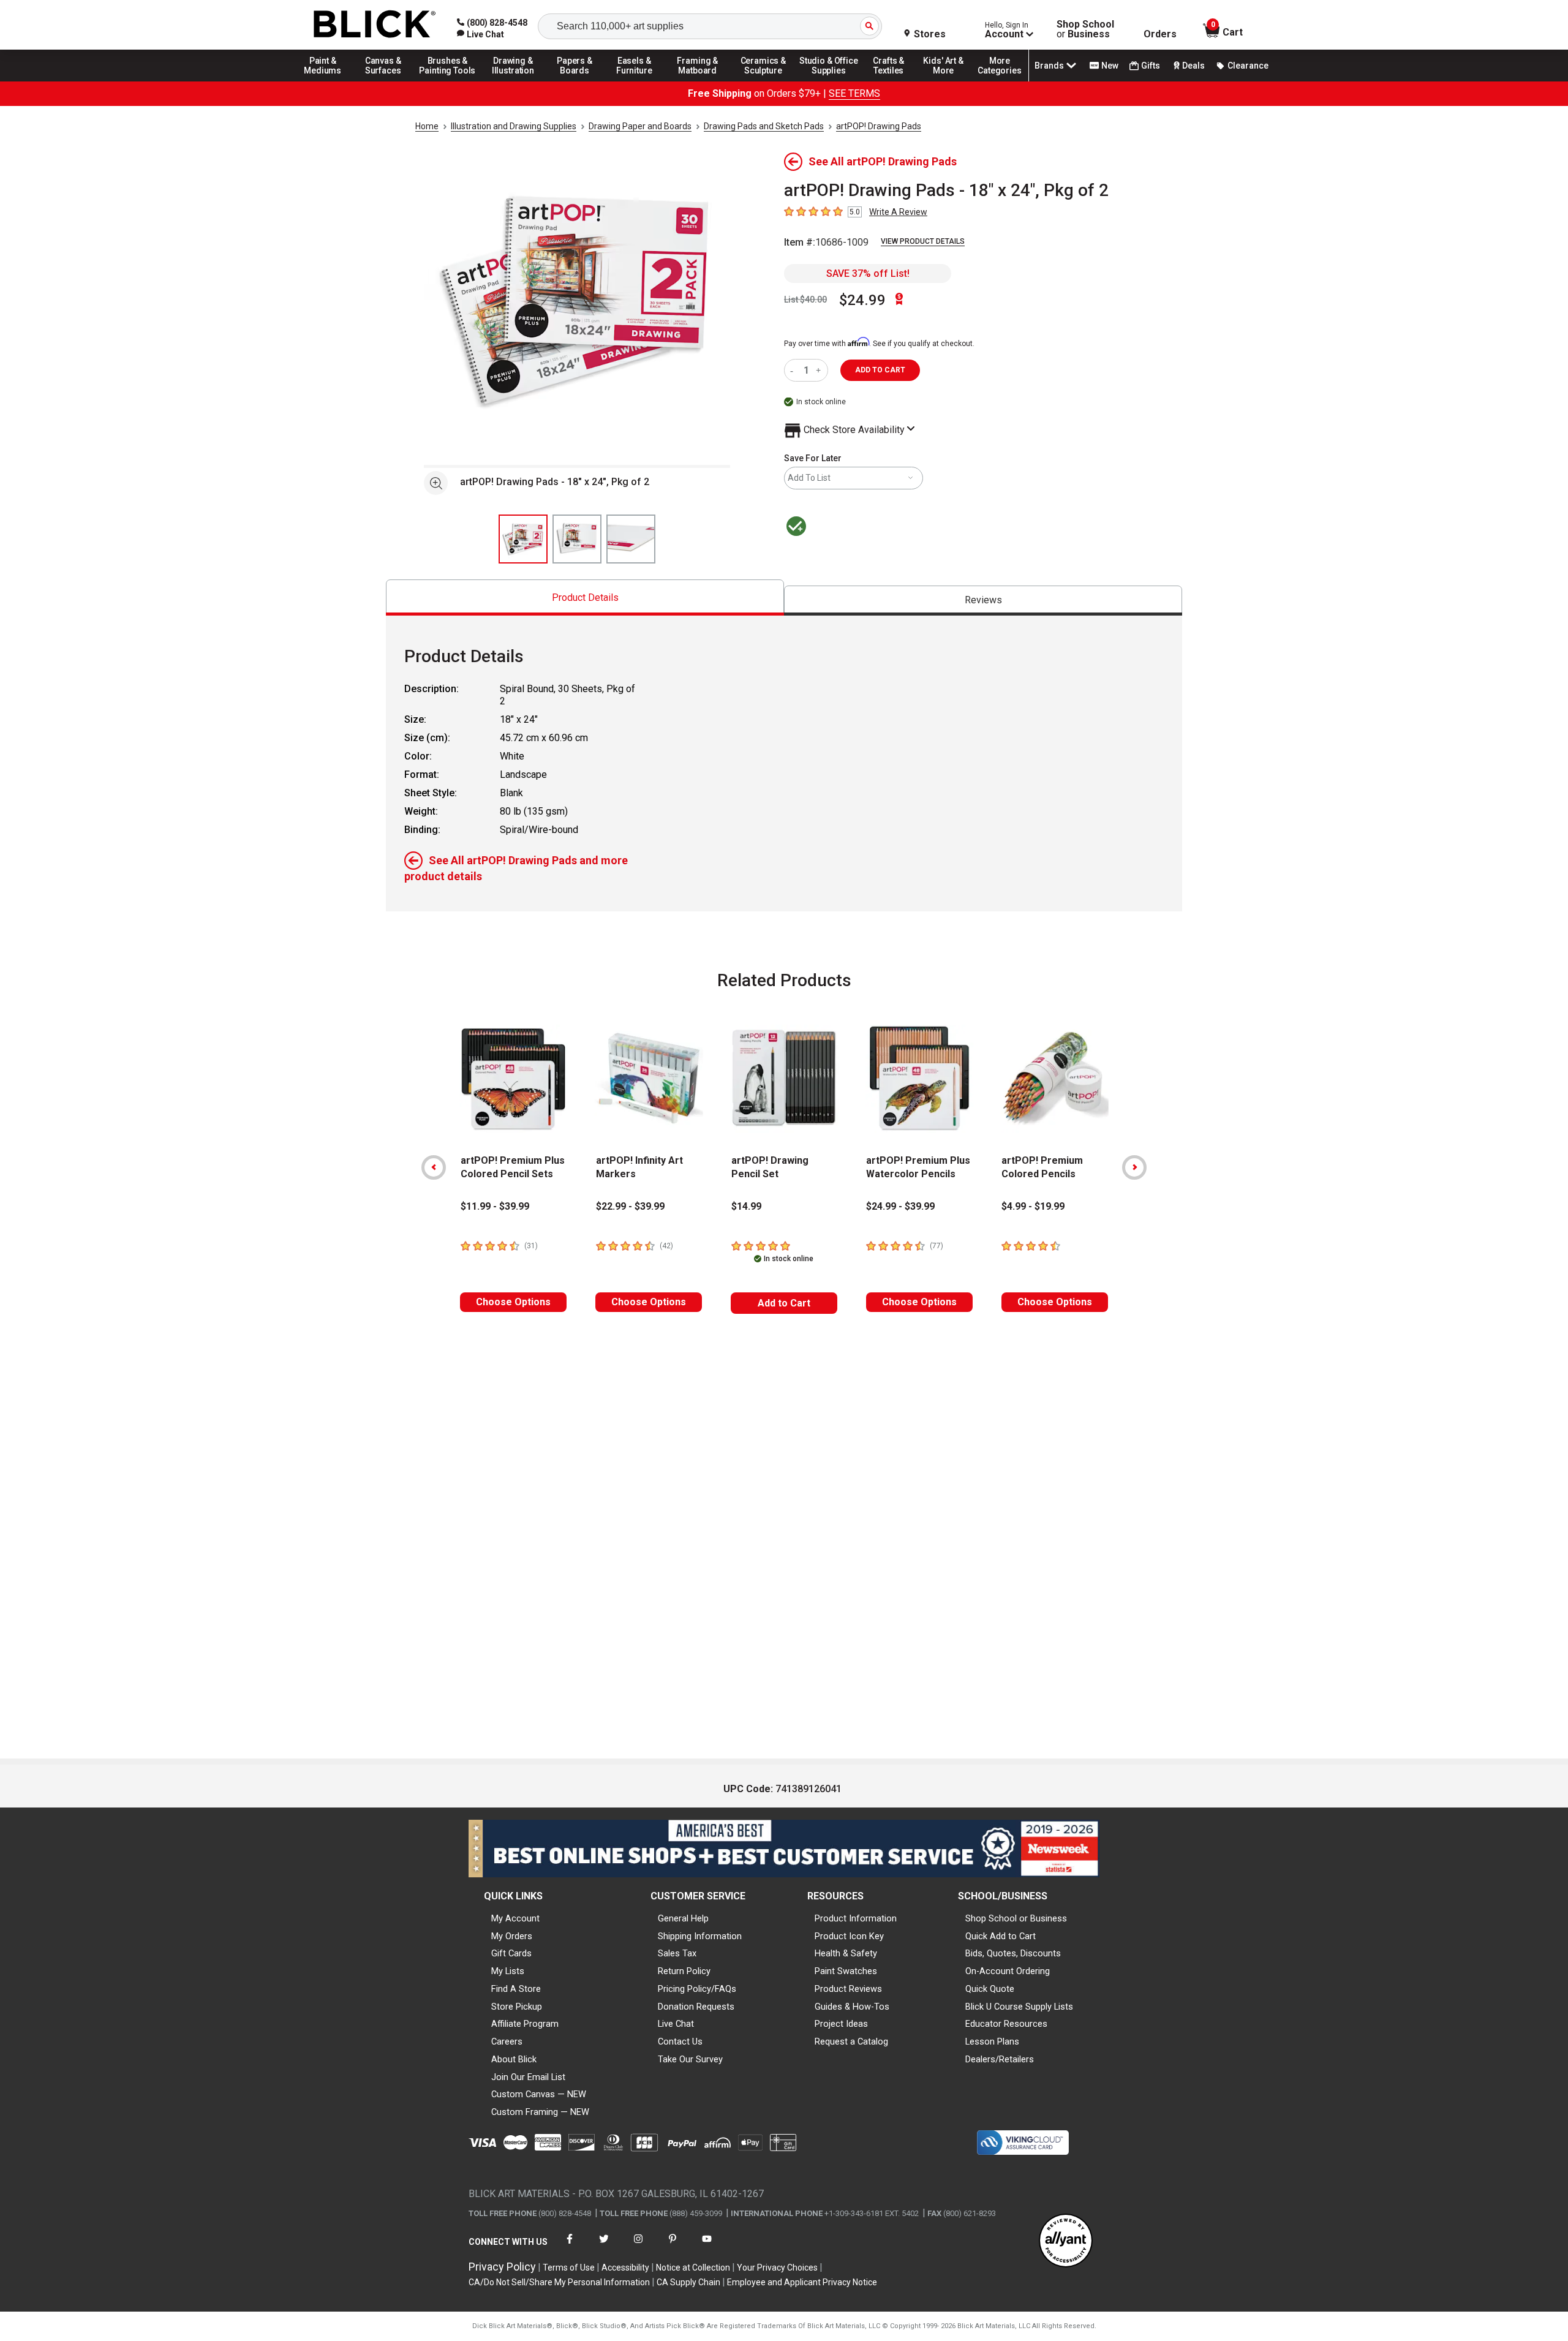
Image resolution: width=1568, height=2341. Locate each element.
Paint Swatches (846, 1971)
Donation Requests (696, 2007)
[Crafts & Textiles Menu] (894, 81)
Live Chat (676, 2024)
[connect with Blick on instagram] (638, 2246)
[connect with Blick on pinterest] (673, 2246)
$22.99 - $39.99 (630, 1206)
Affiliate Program (525, 2024)
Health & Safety (846, 1953)
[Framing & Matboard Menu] (698, 81)
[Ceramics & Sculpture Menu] (763, 81)
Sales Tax (677, 1953)
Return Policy (684, 1971)
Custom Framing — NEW (540, 2112)
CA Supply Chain (688, 2282)
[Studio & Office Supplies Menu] (829, 81)
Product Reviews (848, 1989)
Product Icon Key (849, 1936)
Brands (1049, 66)
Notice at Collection (693, 2267)
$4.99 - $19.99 (1033, 1206)
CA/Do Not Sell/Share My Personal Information (559, 2282)
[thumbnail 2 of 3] (577, 539)
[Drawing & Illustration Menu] (513, 81)
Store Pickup (517, 2007)
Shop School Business (1085, 29)
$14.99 (746, 1206)
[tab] (585, 598)
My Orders (512, 1936)
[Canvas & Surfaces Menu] (384, 81)
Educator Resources (1006, 2024)
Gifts (1151, 66)
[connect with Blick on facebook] (570, 2246)
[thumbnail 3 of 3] (631, 539)
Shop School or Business (1016, 1918)
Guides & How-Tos (852, 2007)
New (1110, 66)
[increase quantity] (820, 370)
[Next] (1134, 1167)
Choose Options (513, 1302)
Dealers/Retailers (1000, 2059)
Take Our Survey (690, 2059)
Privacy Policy (502, 2267)
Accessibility (625, 2267)
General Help (683, 1918)
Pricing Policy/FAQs (697, 1989)
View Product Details (923, 241)
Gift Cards (511, 1953)
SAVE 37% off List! (868, 273)
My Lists (508, 1971)
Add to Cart (784, 1303)
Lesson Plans (992, 2041)
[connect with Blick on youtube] (707, 2246)
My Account (515, 1918)
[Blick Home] (375, 25)
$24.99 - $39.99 (900, 1206)
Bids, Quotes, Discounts (1013, 1953)
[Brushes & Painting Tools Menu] (448, 81)
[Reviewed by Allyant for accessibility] (1066, 2241)
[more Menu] (1000, 81)
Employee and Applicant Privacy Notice (802, 2282)
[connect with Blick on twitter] (604, 2246)
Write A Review (898, 212)
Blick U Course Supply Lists (1019, 2007)
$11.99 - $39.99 (495, 1206)
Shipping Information (700, 1936)
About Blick (514, 2059)
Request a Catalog (851, 2041)
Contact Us (680, 2041)
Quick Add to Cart (1001, 1936)
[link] (481, 34)
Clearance (1248, 66)
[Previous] (434, 1167)
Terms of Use (569, 2267)
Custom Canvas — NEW (539, 2094)
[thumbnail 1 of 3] (523, 539)
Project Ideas (841, 2024)
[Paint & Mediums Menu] (327, 81)
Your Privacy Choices (777, 2267)
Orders (1160, 34)
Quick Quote (990, 1989)
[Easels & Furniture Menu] (636, 81)
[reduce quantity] (794, 370)
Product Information (856, 1918)
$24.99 (862, 300)
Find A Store (516, 1989)
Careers (507, 2041)
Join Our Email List (528, 2077)
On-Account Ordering (1008, 1971)
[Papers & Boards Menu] (579, 81)
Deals (1193, 66)
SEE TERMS (854, 93)
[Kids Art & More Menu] (949, 81)
